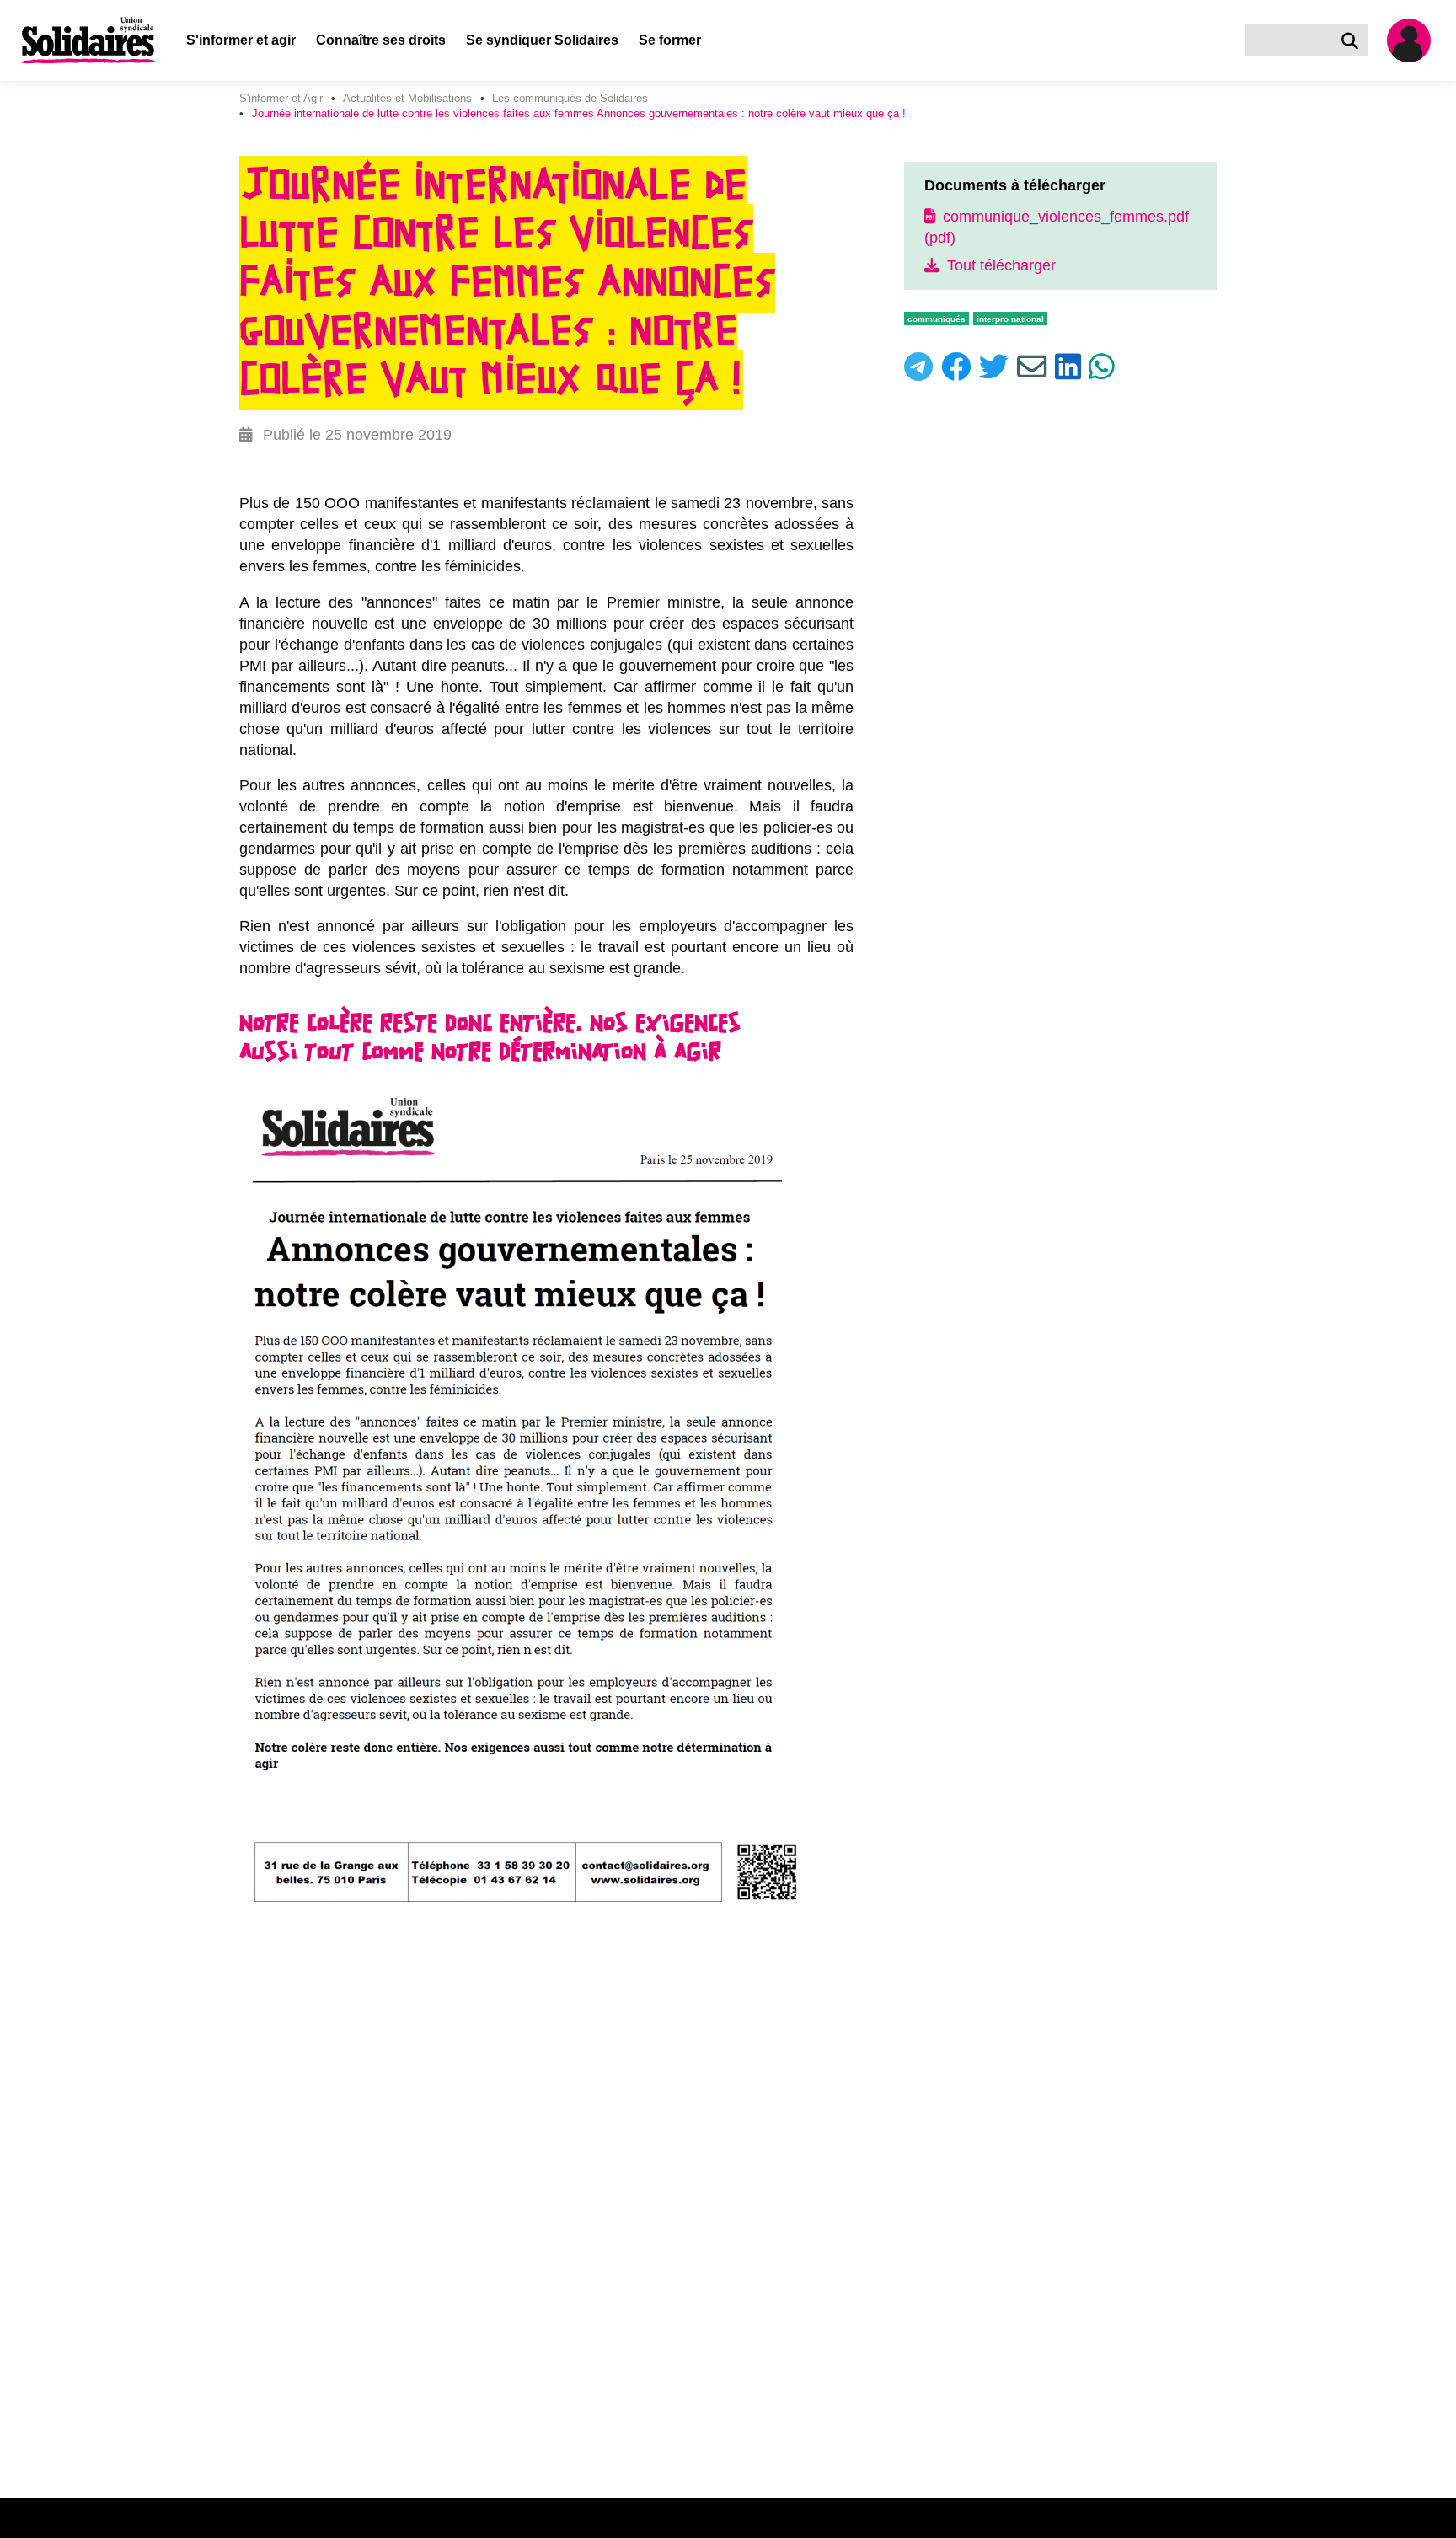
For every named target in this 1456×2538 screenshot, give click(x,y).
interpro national (1010, 319)
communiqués (937, 319)
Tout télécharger (999, 265)
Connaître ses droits (381, 40)
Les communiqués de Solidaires (570, 98)
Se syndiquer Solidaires (542, 40)
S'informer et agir (241, 40)
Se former (670, 40)
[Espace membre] (1416, 40)
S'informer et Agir (281, 98)
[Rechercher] (1353, 40)
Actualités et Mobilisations (407, 98)
